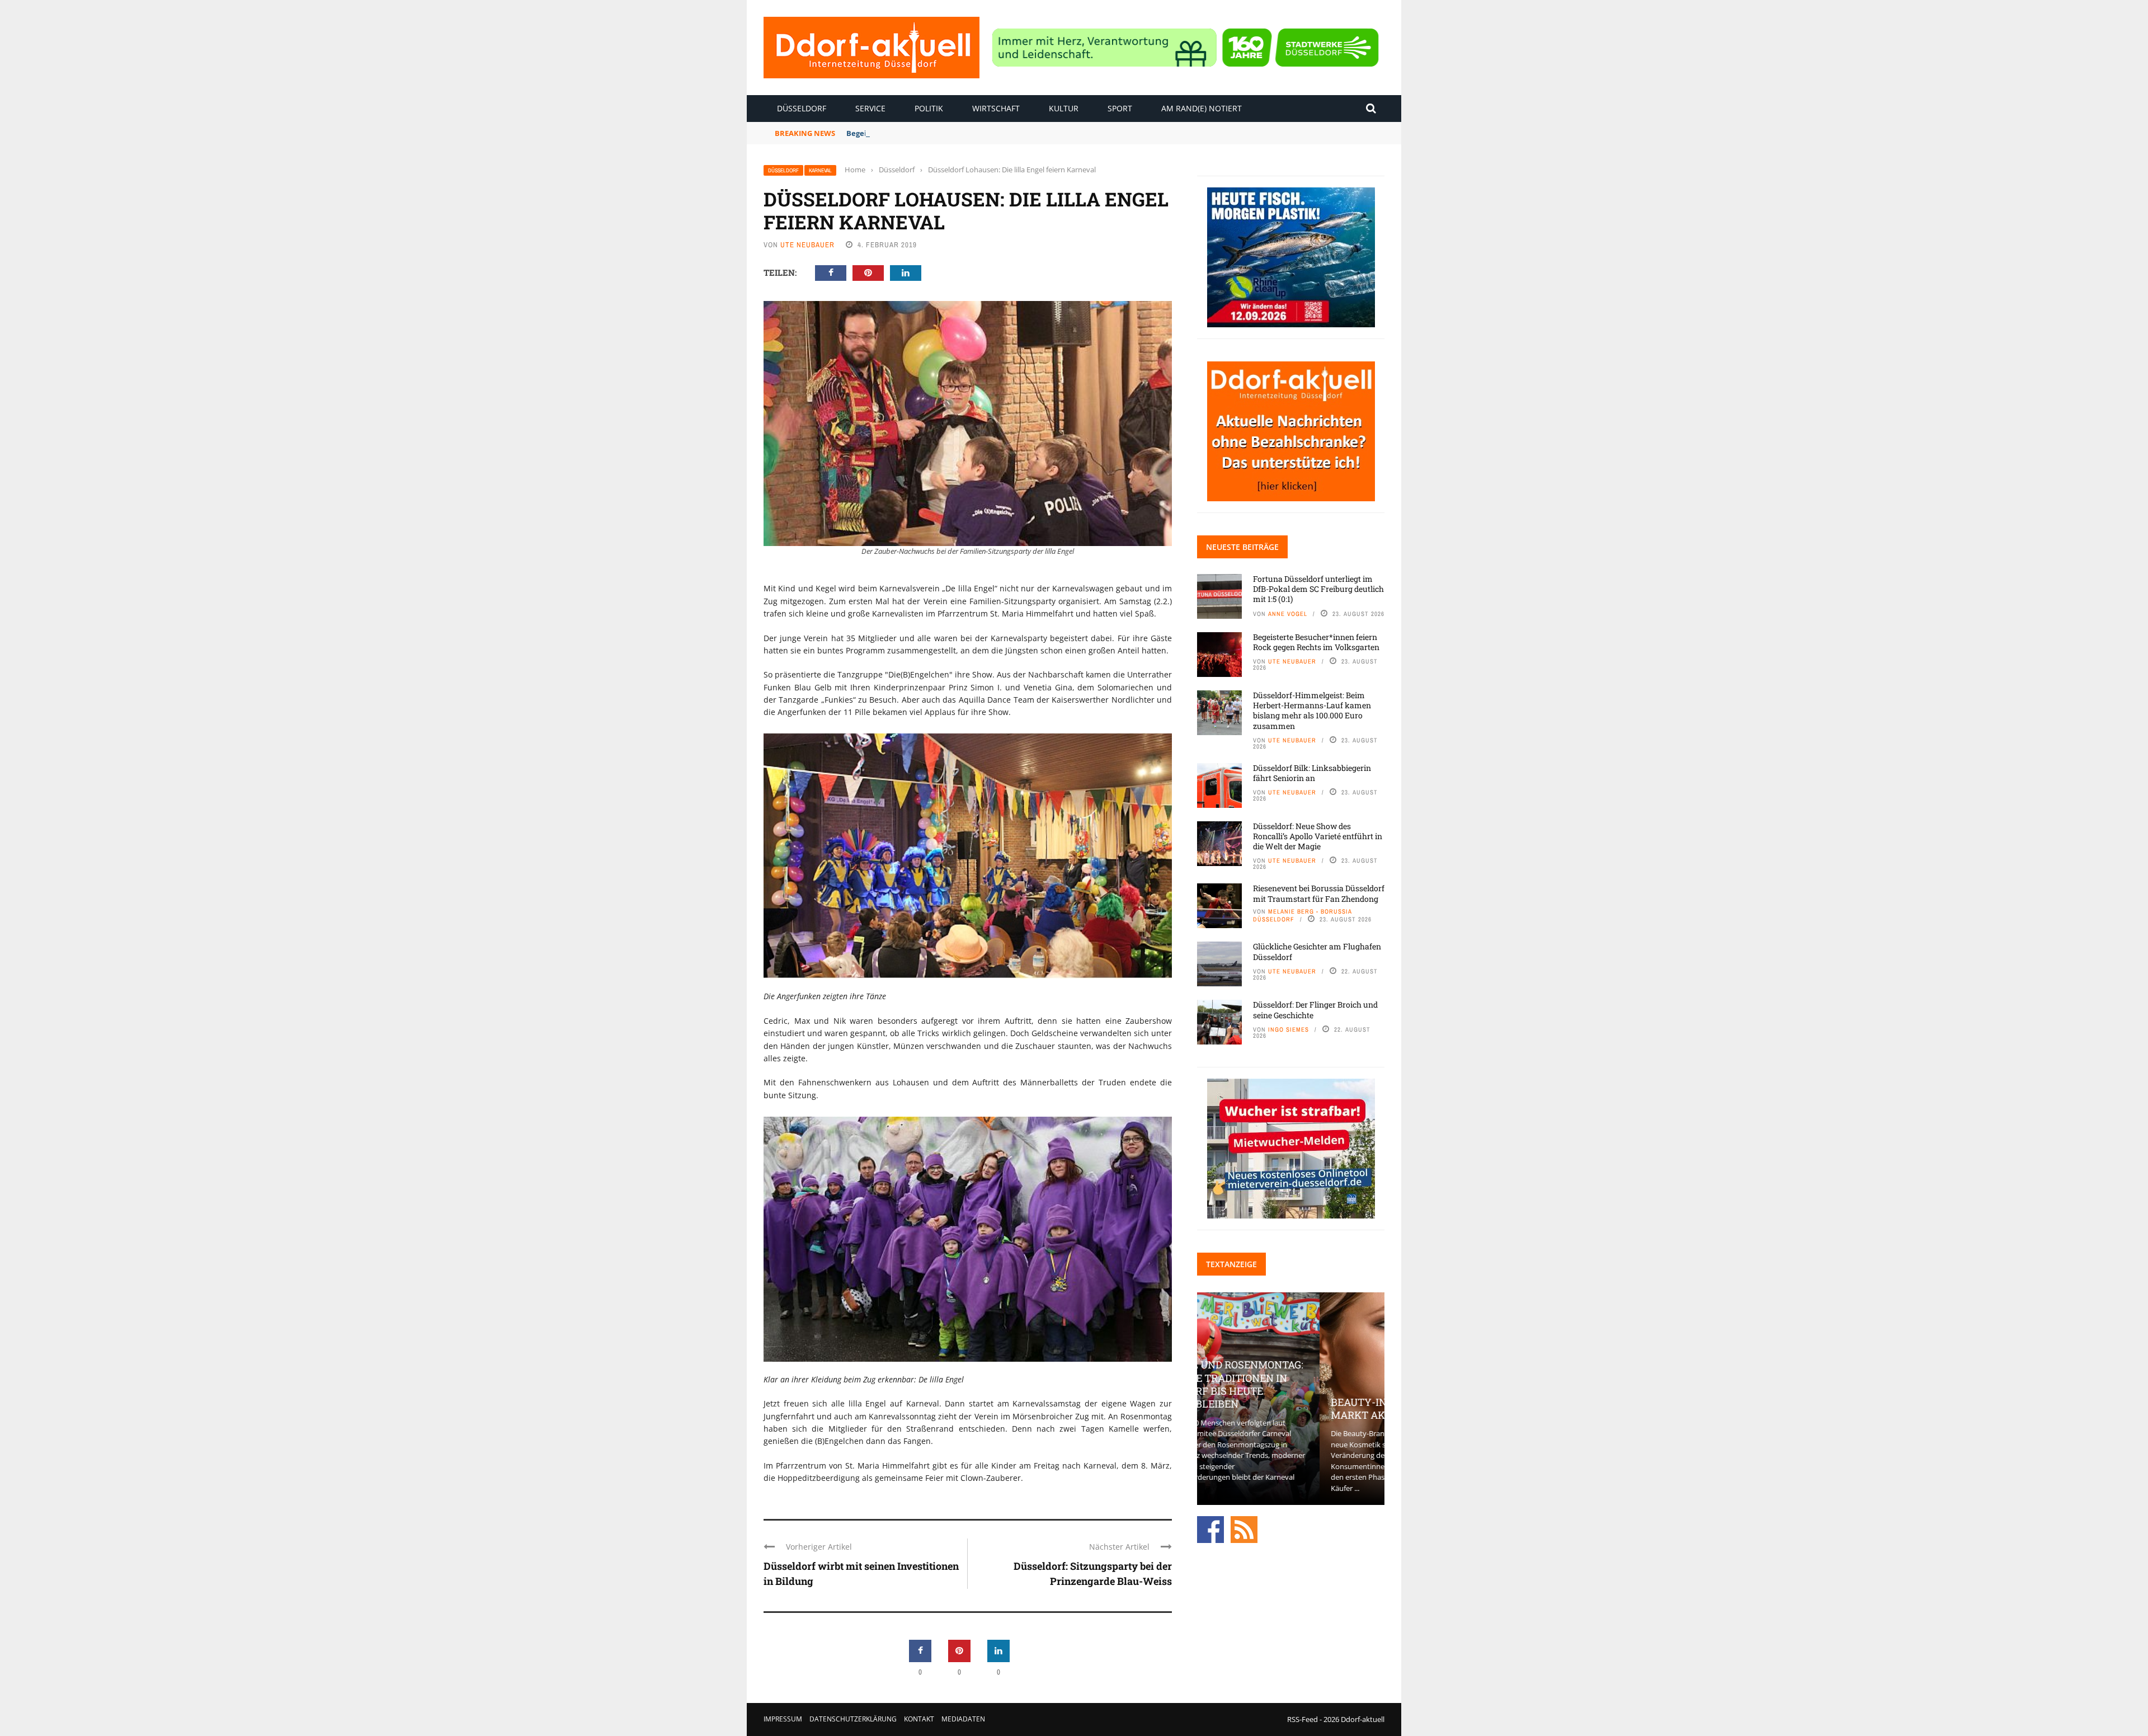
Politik (929, 108)
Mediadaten (963, 1719)
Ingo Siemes (1289, 1029)
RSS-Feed (1303, 1719)
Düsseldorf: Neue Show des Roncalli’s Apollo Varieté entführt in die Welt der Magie (1318, 836)
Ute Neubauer (807, 245)
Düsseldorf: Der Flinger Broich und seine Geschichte (1315, 1010)
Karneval (820, 170)
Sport (1120, 108)
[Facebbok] (1210, 1529)
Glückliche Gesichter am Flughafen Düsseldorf (1317, 951)
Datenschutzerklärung (853, 1719)
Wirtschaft (996, 108)
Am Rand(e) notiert (1202, 108)
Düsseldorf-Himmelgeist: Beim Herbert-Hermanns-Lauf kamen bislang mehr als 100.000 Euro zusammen (1312, 711)
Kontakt (919, 1719)
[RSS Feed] (1244, 1529)
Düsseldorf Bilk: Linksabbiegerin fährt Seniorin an (1312, 773)
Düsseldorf (802, 108)
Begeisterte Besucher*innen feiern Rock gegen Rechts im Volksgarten (974, 133)
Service (870, 108)
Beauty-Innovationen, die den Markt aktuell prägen (1290, 1408)
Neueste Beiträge (1242, 547)
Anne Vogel (1288, 614)
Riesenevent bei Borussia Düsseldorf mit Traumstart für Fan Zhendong (1319, 893)
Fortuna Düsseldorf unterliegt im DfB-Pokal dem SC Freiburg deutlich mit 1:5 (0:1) (1318, 589)
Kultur (1064, 108)
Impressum (783, 1719)
